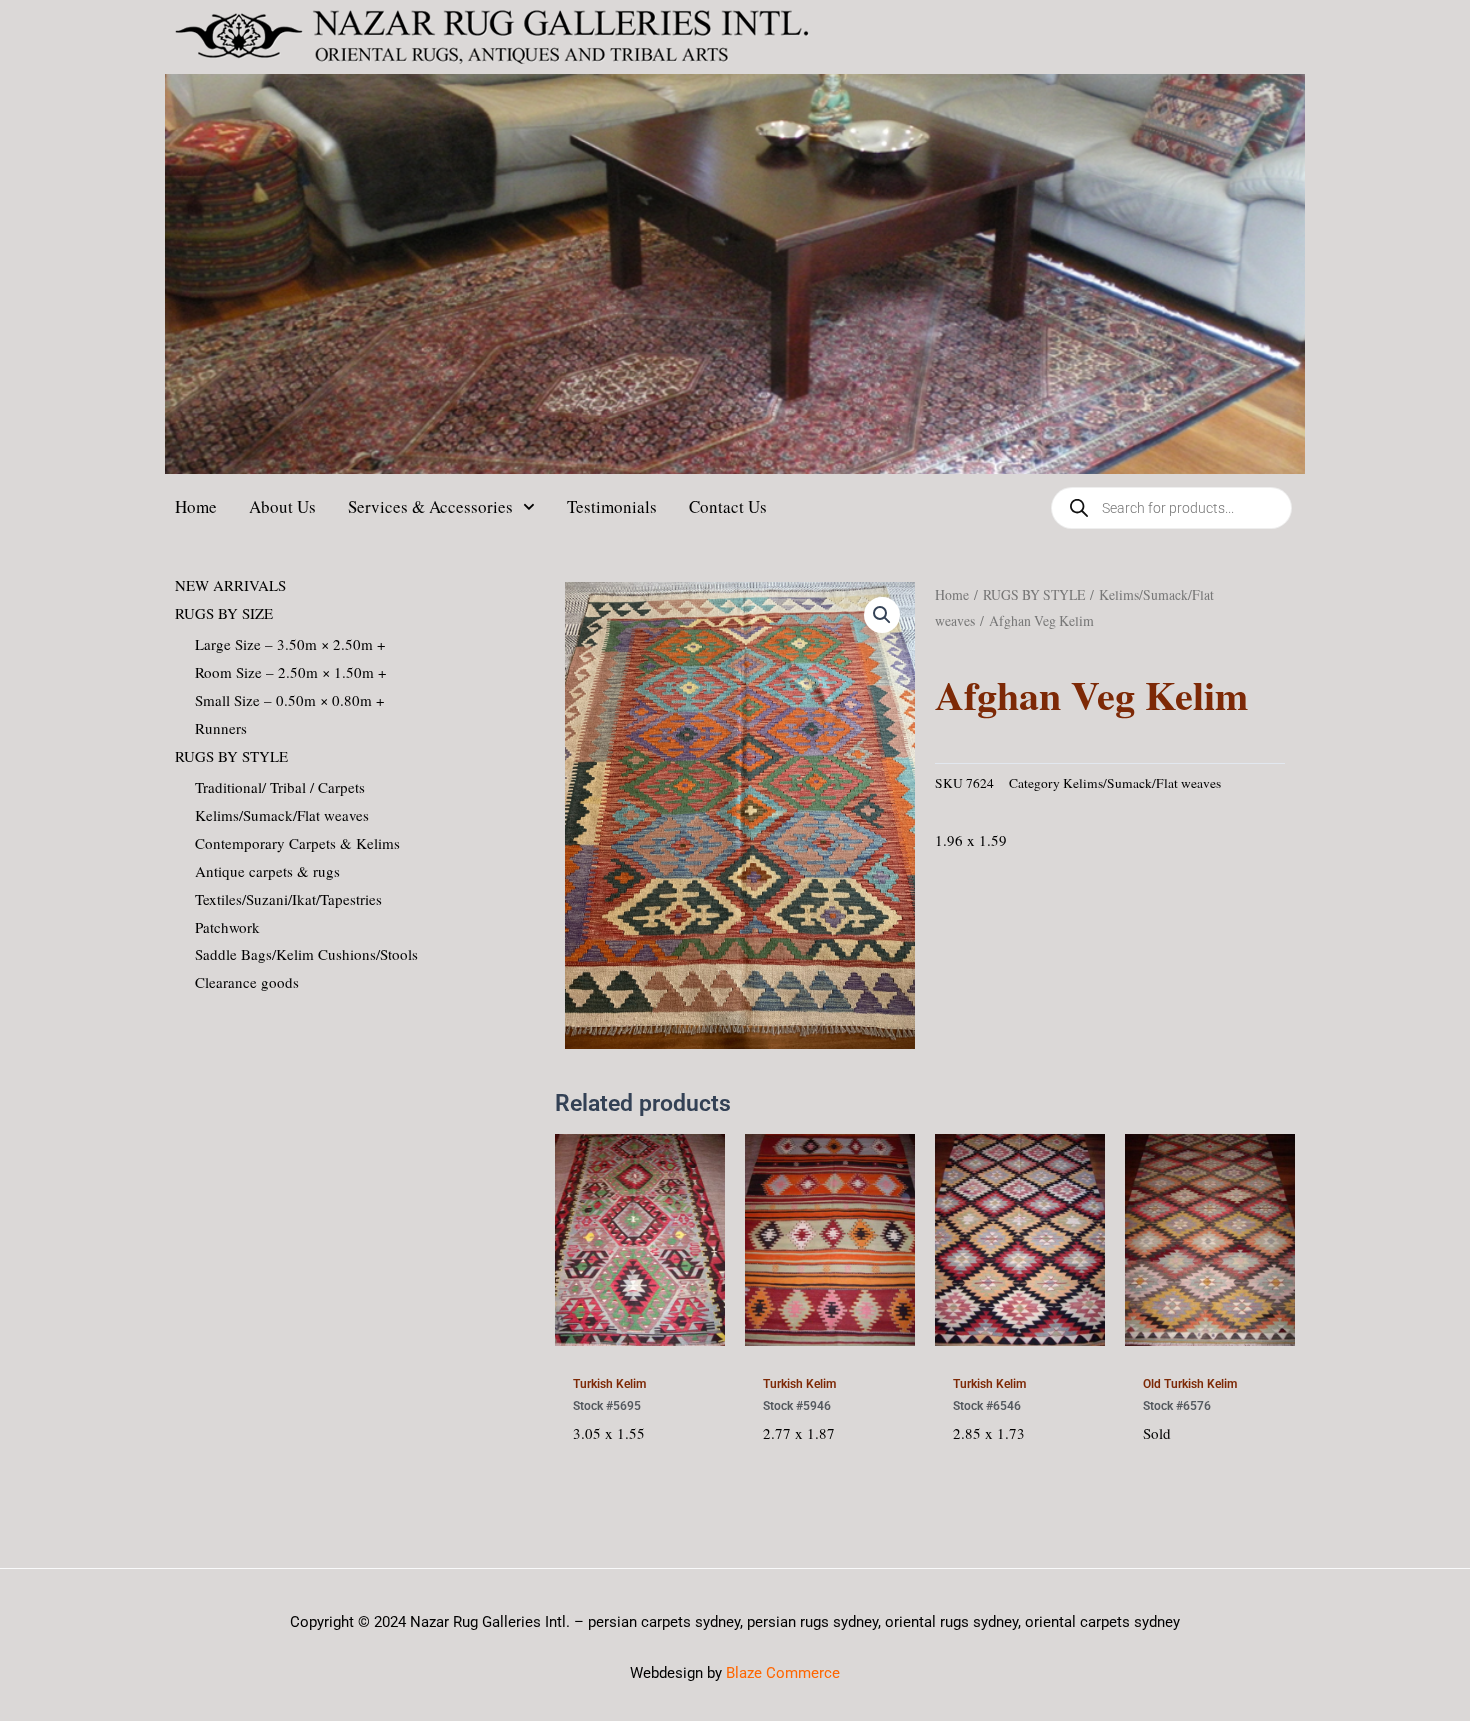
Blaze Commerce (783, 1673)
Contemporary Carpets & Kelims (297, 843)
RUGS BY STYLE (231, 756)
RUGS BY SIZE (224, 613)
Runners (221, 728)
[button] (882, 615)
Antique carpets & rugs (267, 871)
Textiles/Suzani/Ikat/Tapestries (288, 899)
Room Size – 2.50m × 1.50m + (290, 672)
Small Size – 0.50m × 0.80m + (289, 700)
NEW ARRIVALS (230, 585)
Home (196, 506)
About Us (282, 506)
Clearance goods (247, 982)
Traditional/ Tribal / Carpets (280, 787)
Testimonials (612, 506)
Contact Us (728, 506)
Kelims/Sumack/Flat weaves (282, 815)
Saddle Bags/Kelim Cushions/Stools (306, 954)
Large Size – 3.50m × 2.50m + (290, 644)
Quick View (639, 1340)
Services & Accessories (430, 506)
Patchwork (227, 927)
